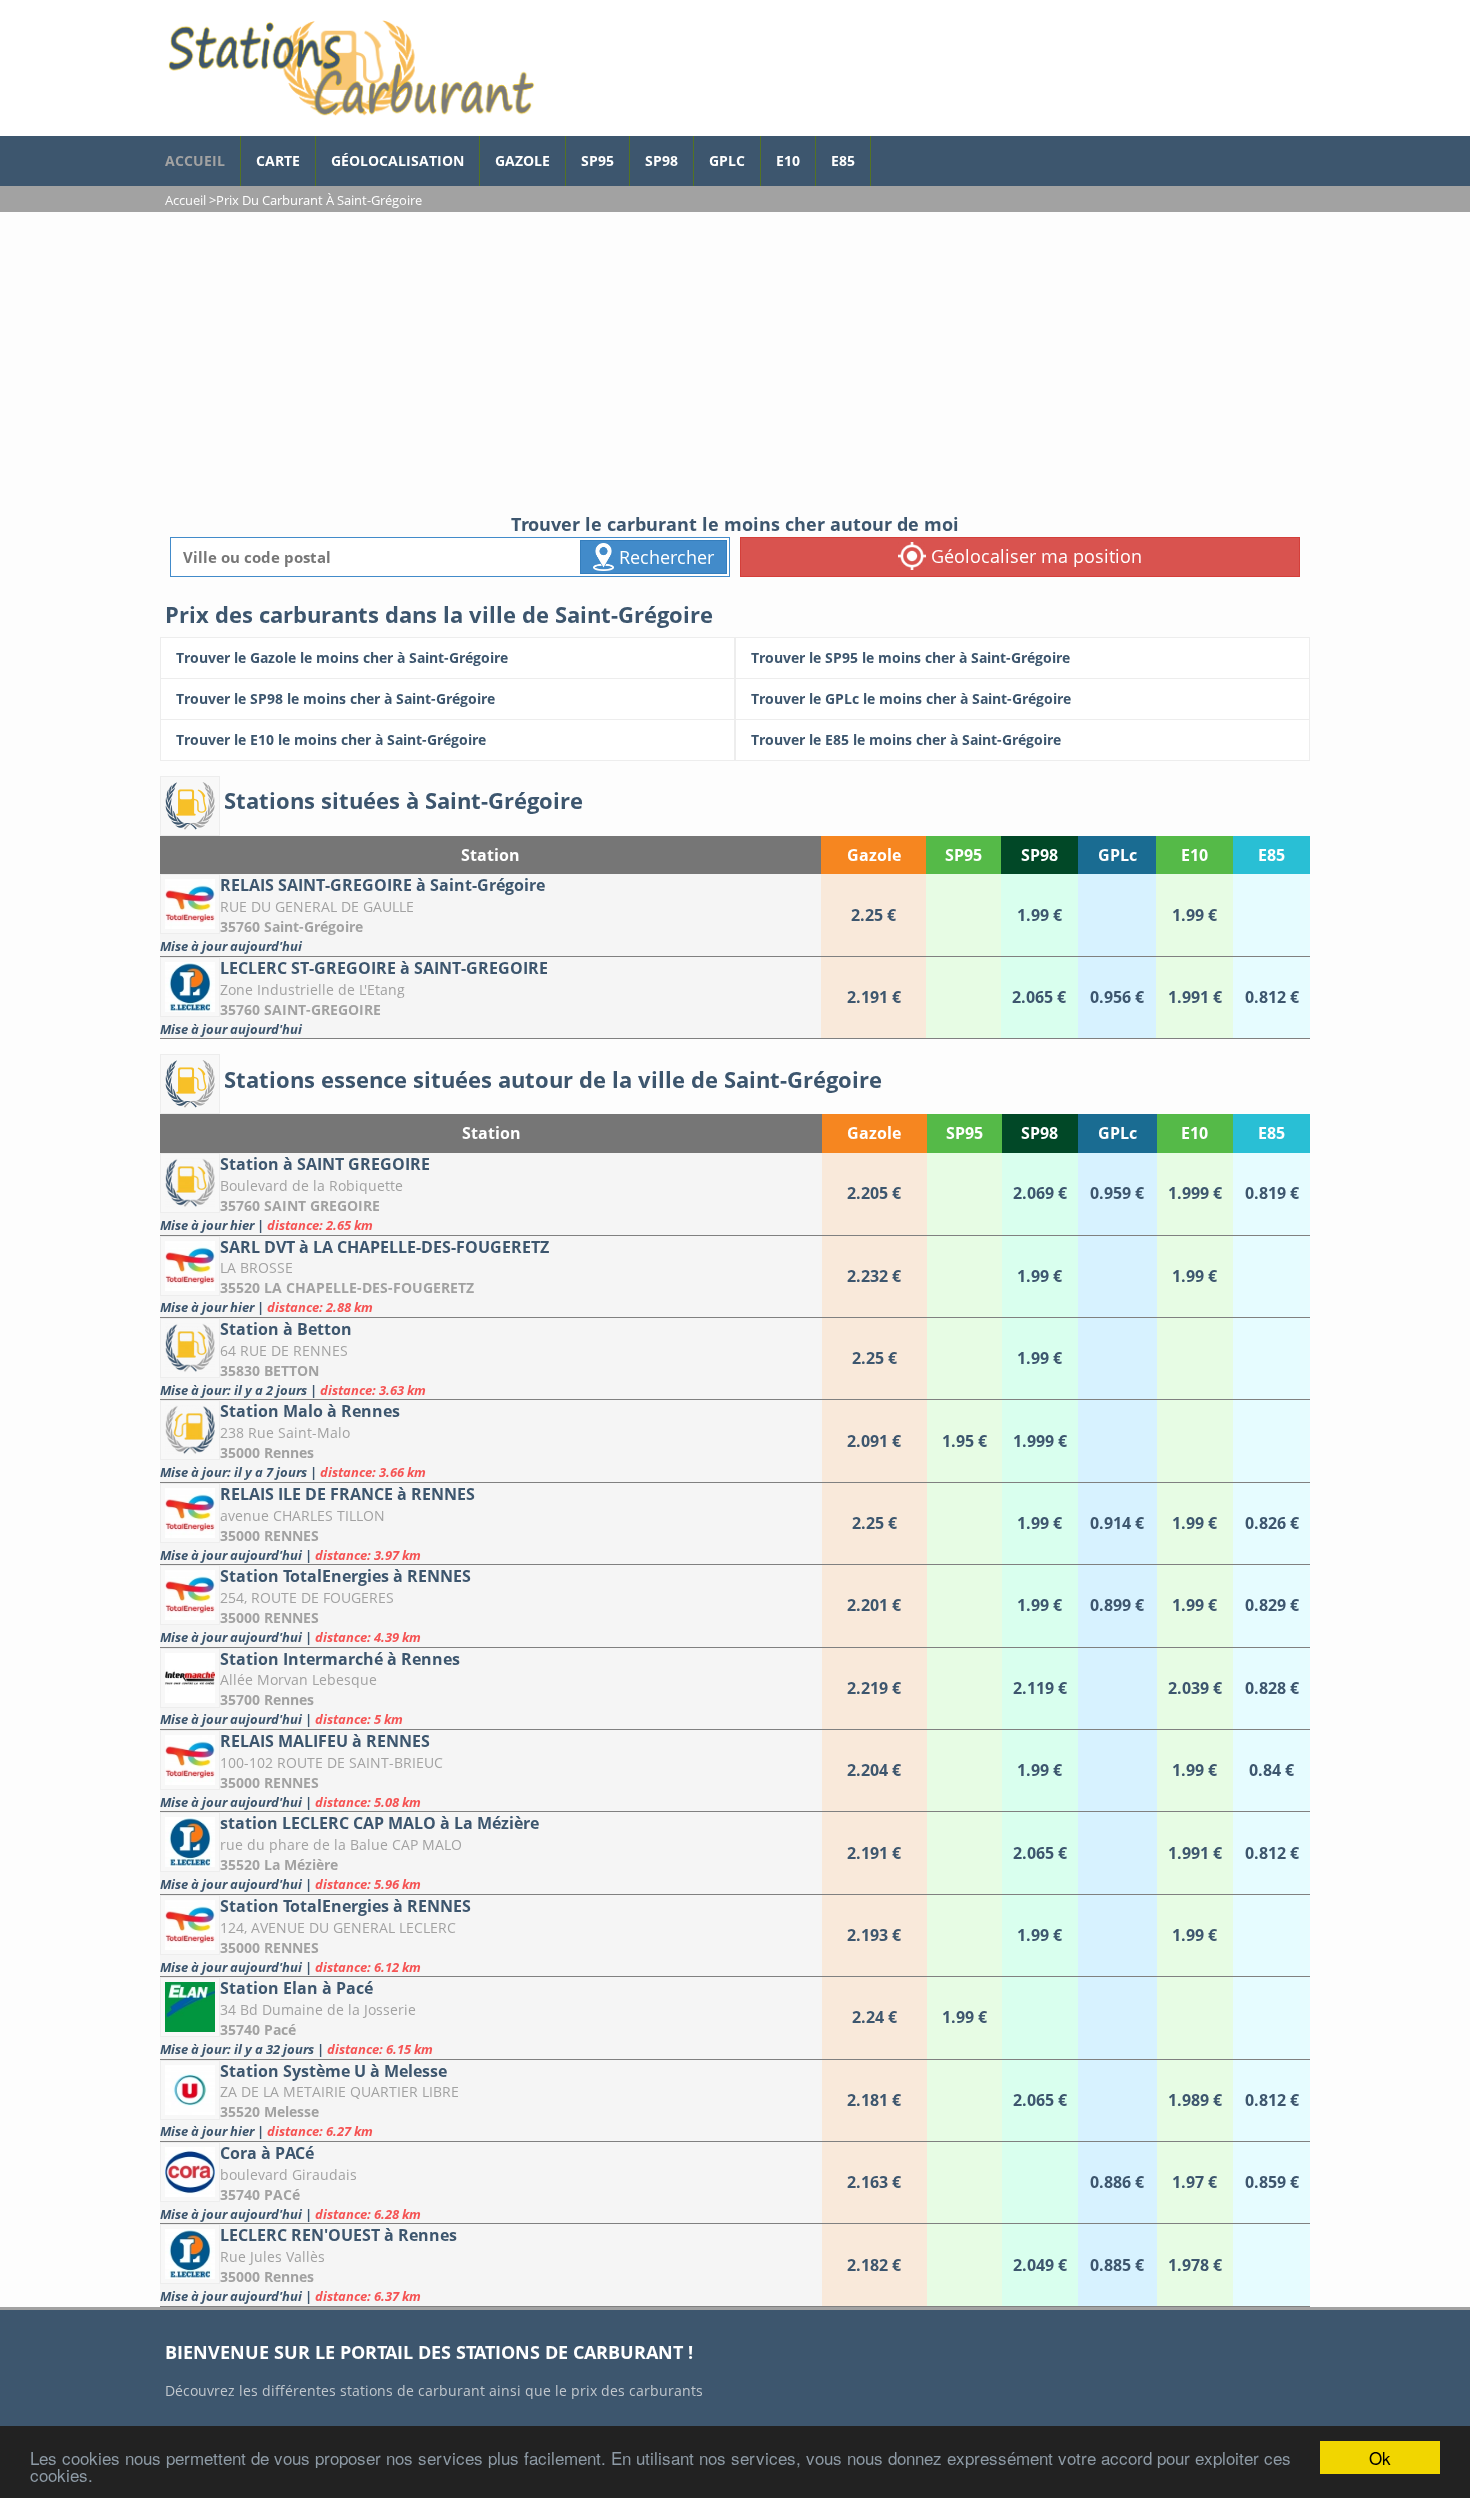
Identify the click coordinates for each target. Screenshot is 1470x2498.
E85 (843, 160)
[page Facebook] (886, 151)
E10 (788, 160)
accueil (195, 160)
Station (490, 855)
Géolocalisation (397, 160)
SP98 (661, 160)
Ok (1380, 2457)
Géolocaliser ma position (1034, 556)
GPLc (727, 160)
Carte (278, 160)
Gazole (522, 160)
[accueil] (350, 68)
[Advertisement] (735, 362)
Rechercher (664, 557)
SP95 (597, 160)
